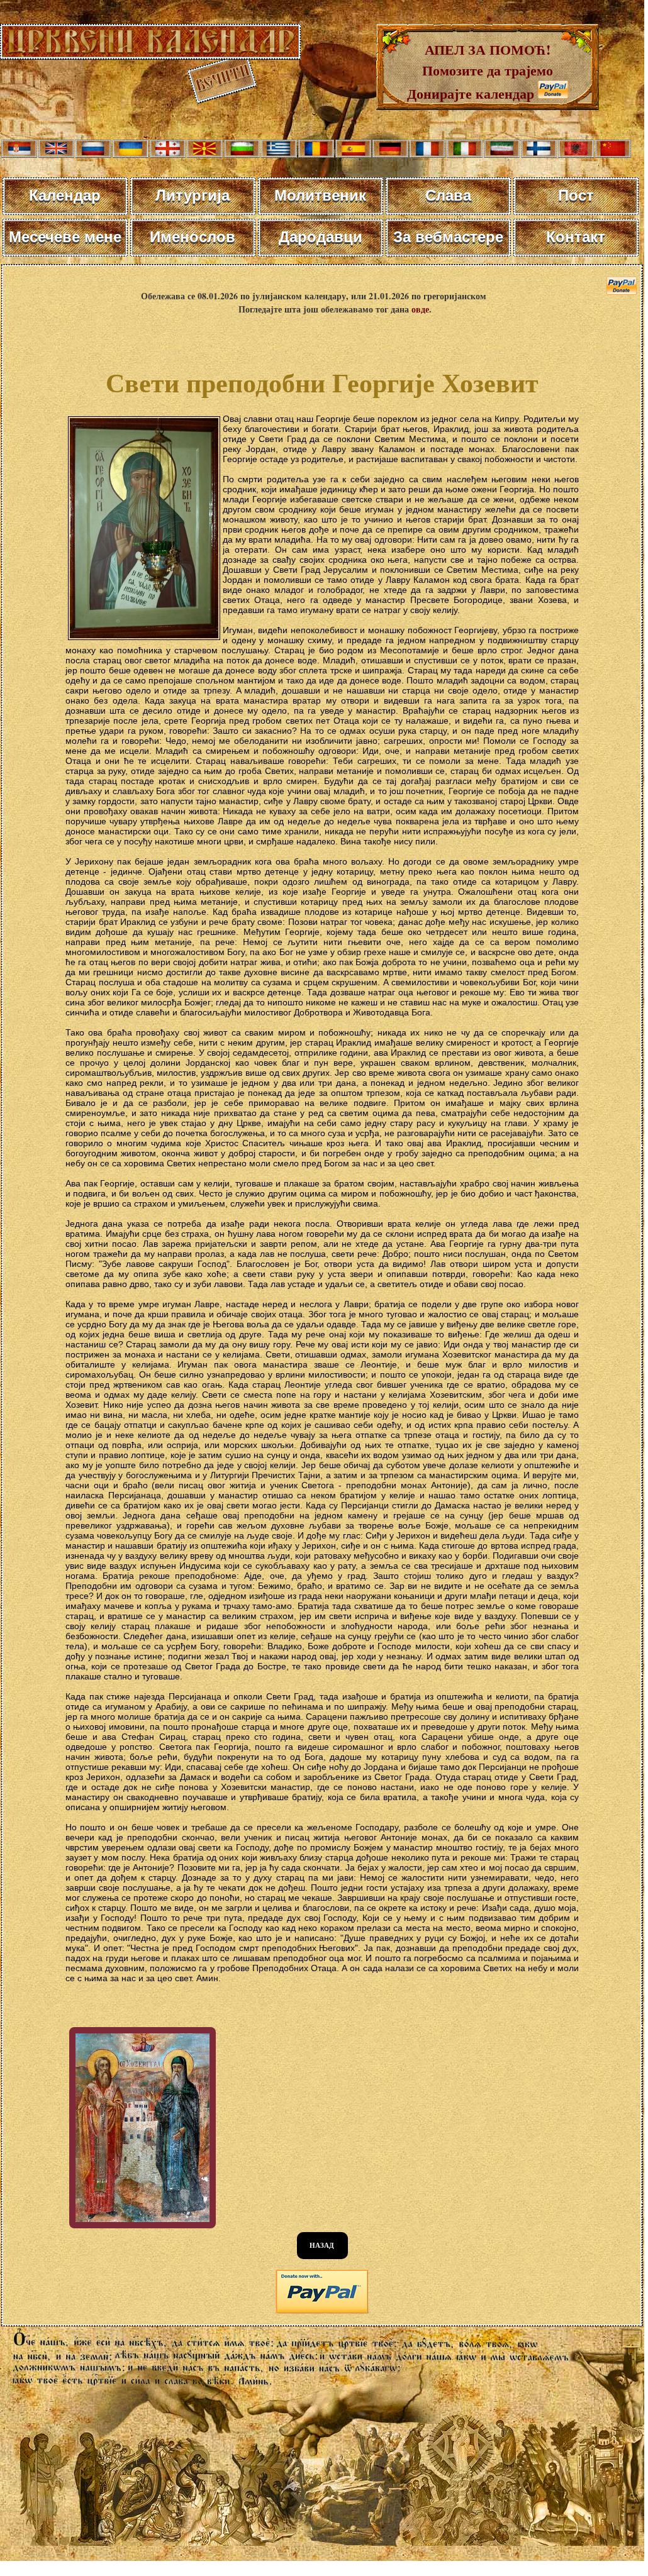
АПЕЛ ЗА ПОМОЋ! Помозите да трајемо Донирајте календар (480, 71)
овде (420, 309)
